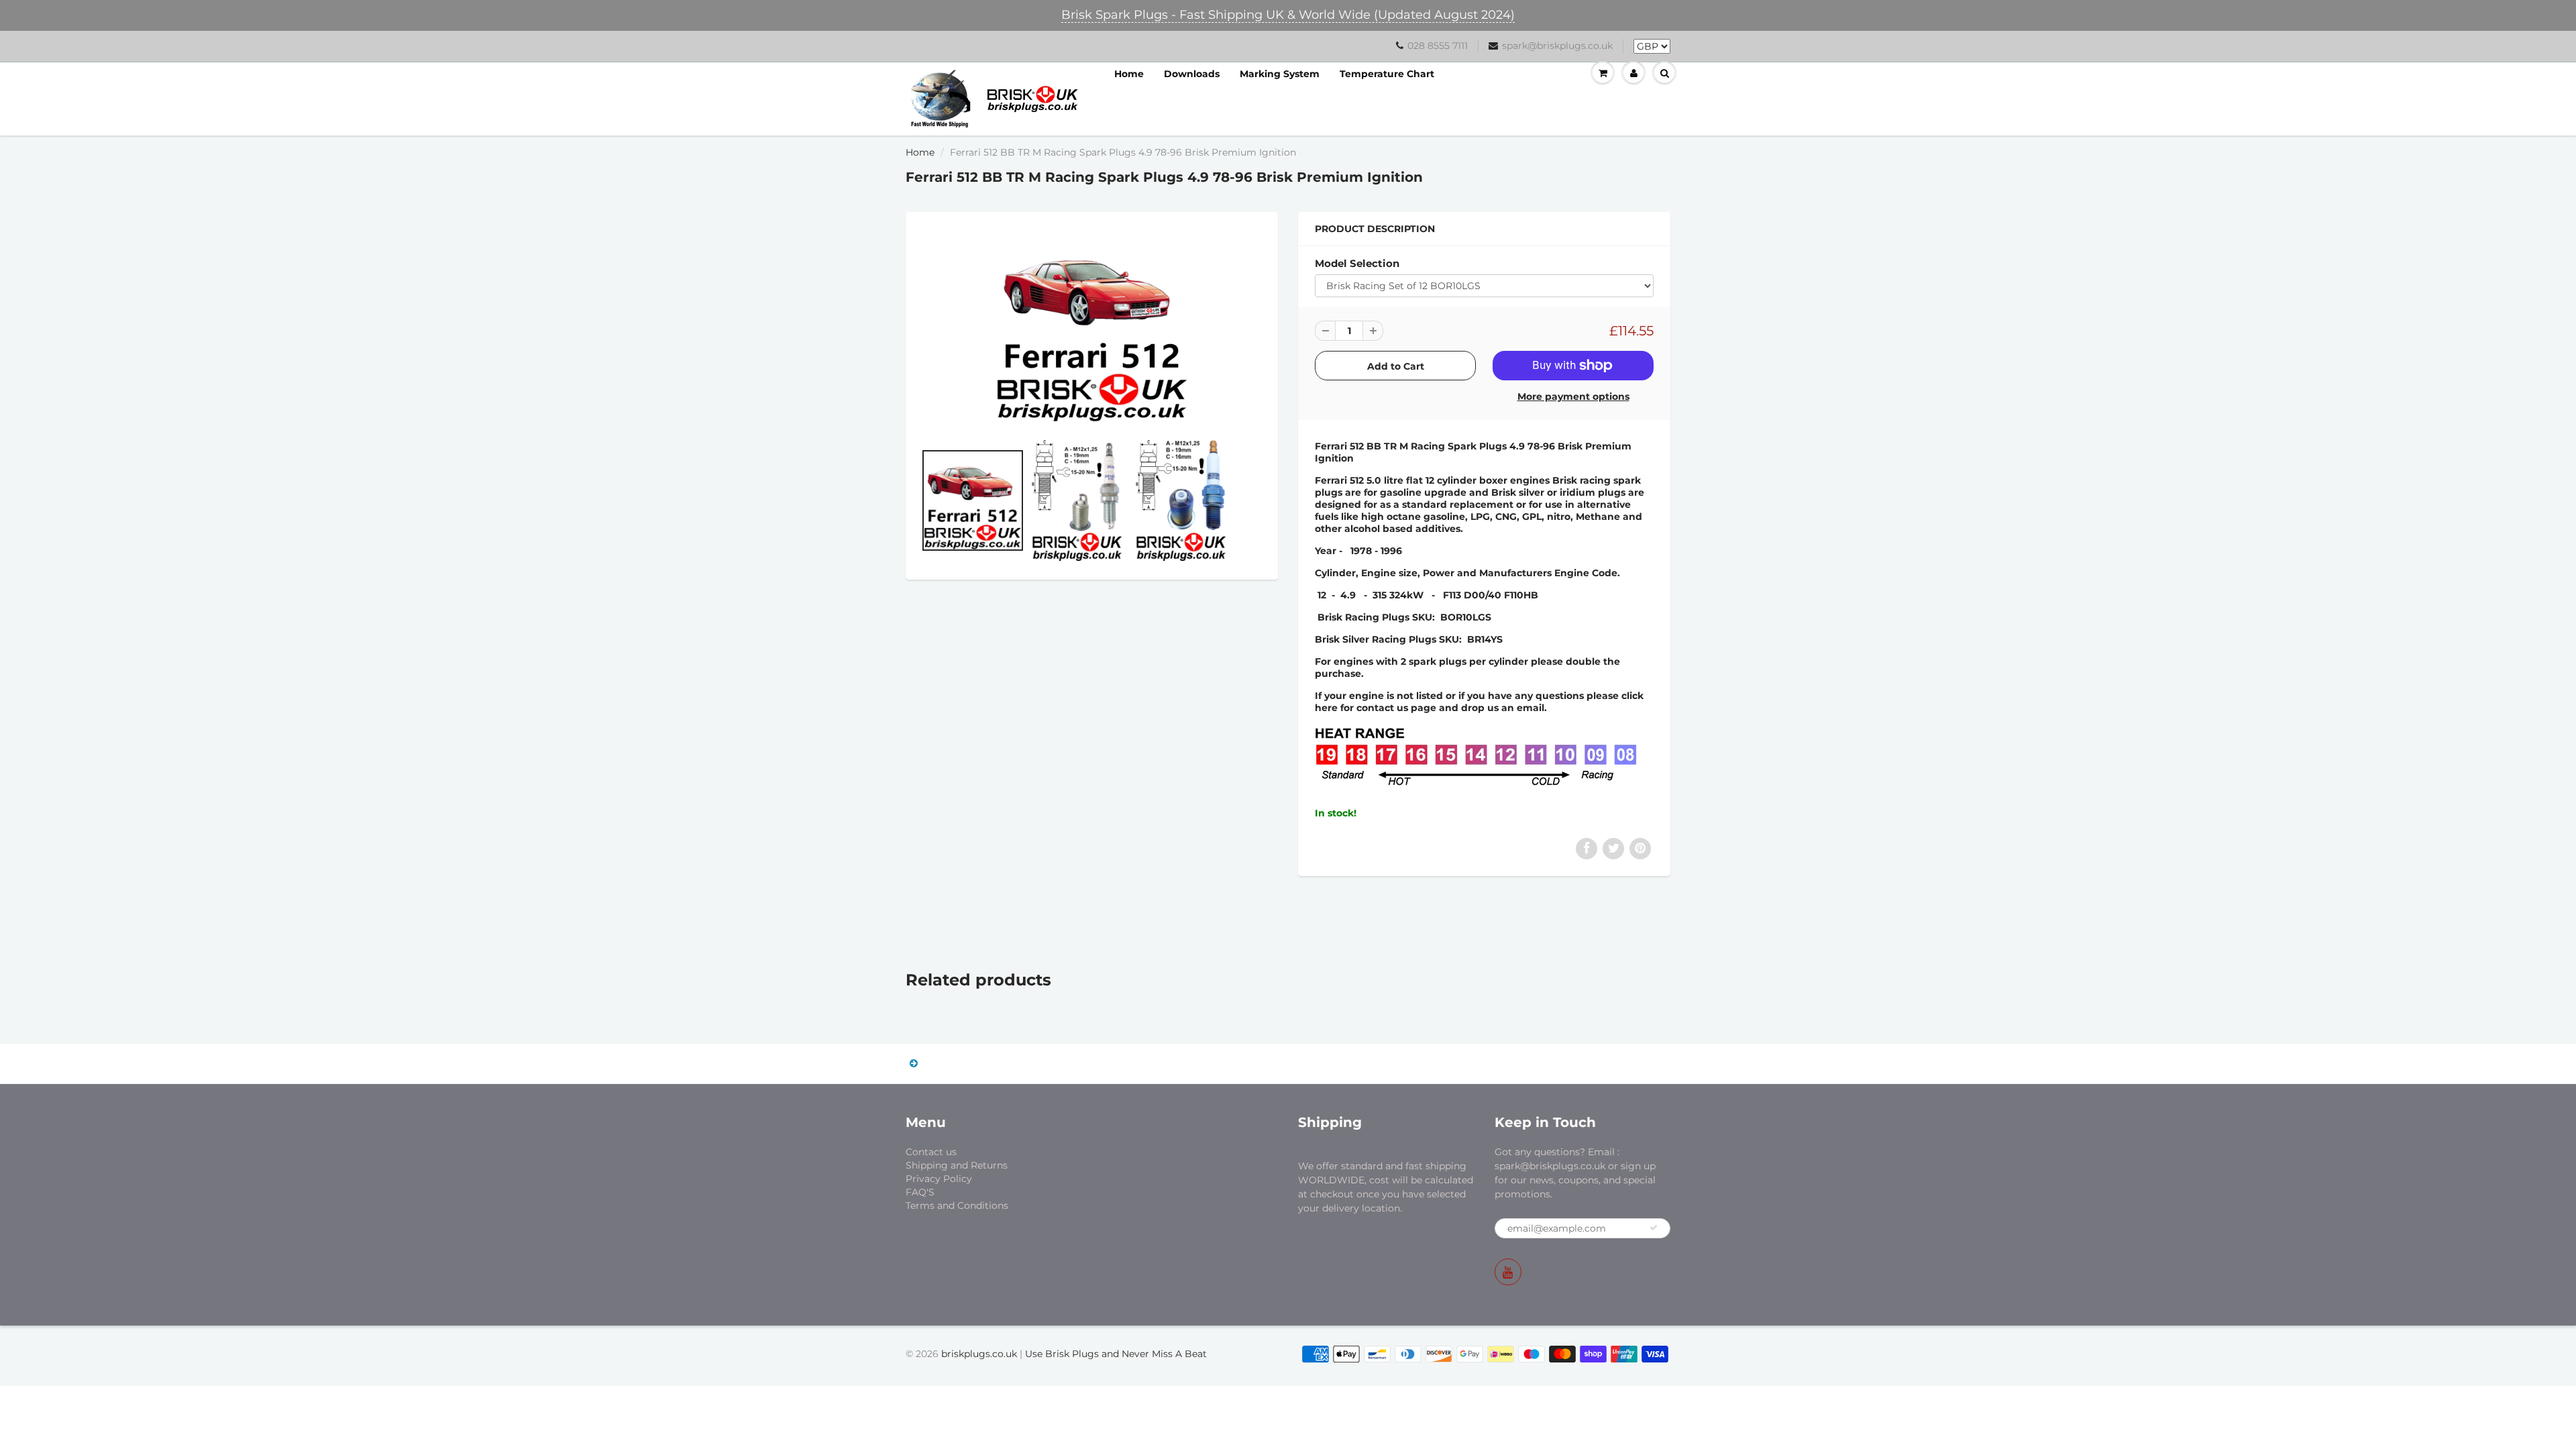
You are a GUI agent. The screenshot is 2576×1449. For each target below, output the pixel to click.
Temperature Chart (1387, 74)
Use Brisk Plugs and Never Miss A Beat (1116, 1354)
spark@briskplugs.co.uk (1557, 46)
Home (1129, 74)
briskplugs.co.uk (979, 1354)
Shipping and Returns (957, 1165)
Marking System (1280, 74)
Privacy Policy (939, 1179)
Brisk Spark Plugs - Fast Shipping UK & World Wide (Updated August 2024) (1288, 15)
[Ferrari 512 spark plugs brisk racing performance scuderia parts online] (1092, 326)
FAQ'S (920, 1192)
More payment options (1573, 396)
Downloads (1192, 74)
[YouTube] (1508, 1272)
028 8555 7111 (1438, 46)
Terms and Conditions (957, 1205)
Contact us (931, 1152)
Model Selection (1357, 263)
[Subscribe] (1654, 1228)
